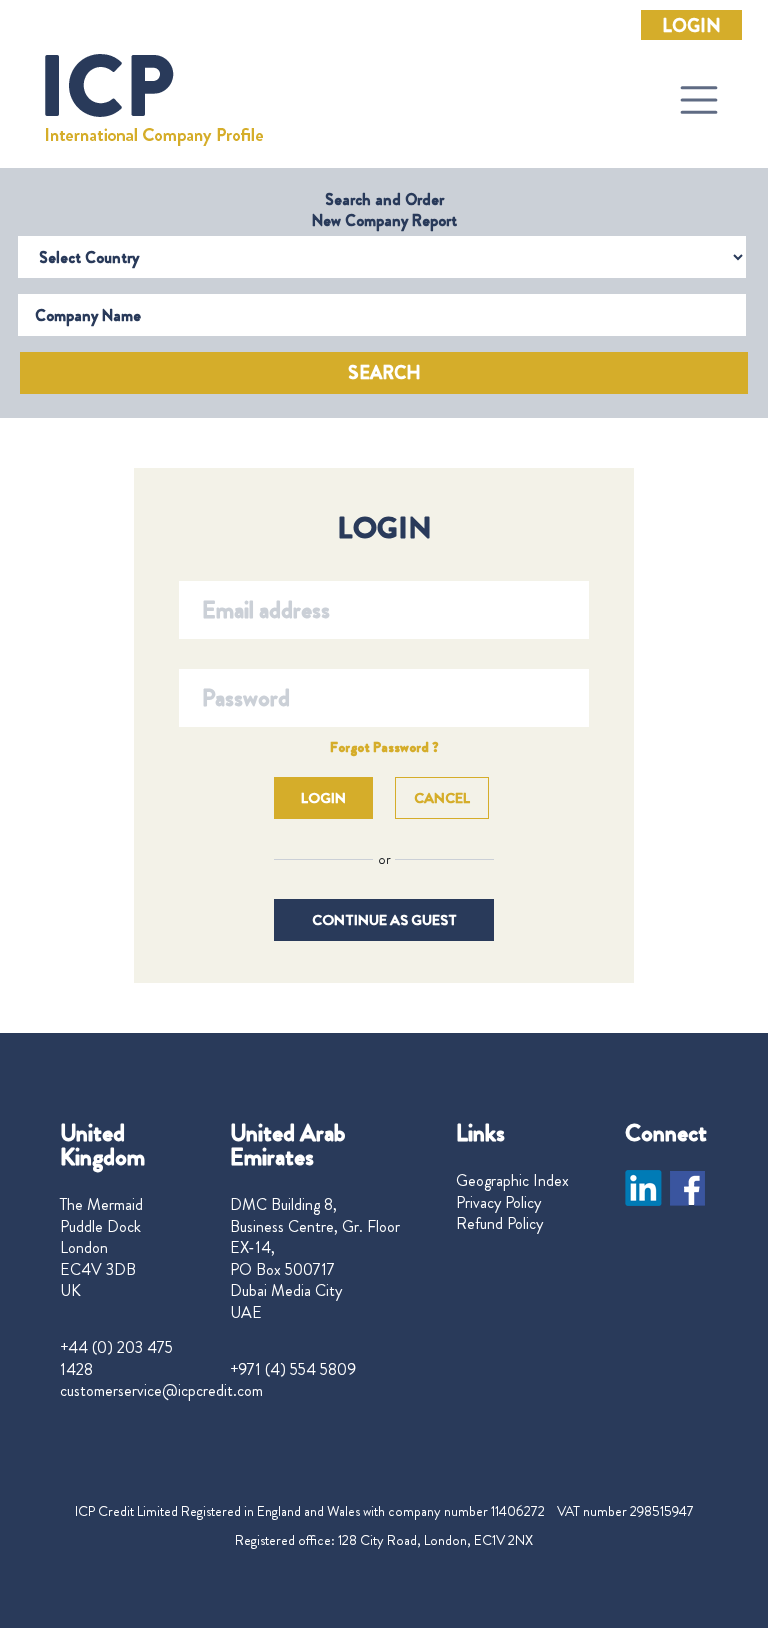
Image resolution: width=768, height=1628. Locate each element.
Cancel (442, 798)
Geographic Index (512, 1181)
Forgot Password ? (384, 747)
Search (384, 373)
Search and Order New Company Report (384, 210)
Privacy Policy (498, 1203)
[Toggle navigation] (699, 100)
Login (691, 26)
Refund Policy (499, 1224)
